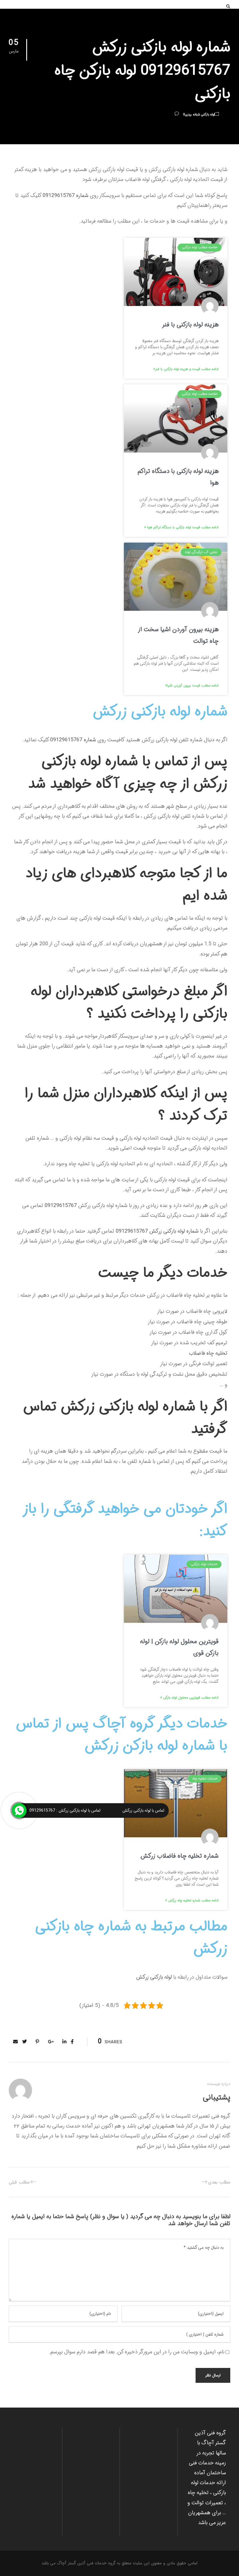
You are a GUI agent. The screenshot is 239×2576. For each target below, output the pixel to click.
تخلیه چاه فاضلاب (208, 1353)
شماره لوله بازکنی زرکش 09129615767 (156, 1231)
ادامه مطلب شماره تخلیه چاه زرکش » (192, 1900)
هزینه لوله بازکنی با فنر (190, 325)
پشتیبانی (217, 2098)
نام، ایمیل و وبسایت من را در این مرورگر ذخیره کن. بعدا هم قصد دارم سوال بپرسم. (137, 2352)
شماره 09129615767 (65, 196)
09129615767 (60, 1206)
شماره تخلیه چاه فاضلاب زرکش (180, 1856)
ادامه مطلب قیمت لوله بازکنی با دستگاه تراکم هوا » (181, 527)
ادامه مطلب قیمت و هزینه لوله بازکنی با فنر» (186, 369)
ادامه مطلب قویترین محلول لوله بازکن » (189, 1698)
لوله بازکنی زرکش (154, 1977)
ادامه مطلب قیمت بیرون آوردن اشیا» (192, 686)
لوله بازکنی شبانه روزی (200, 115)
